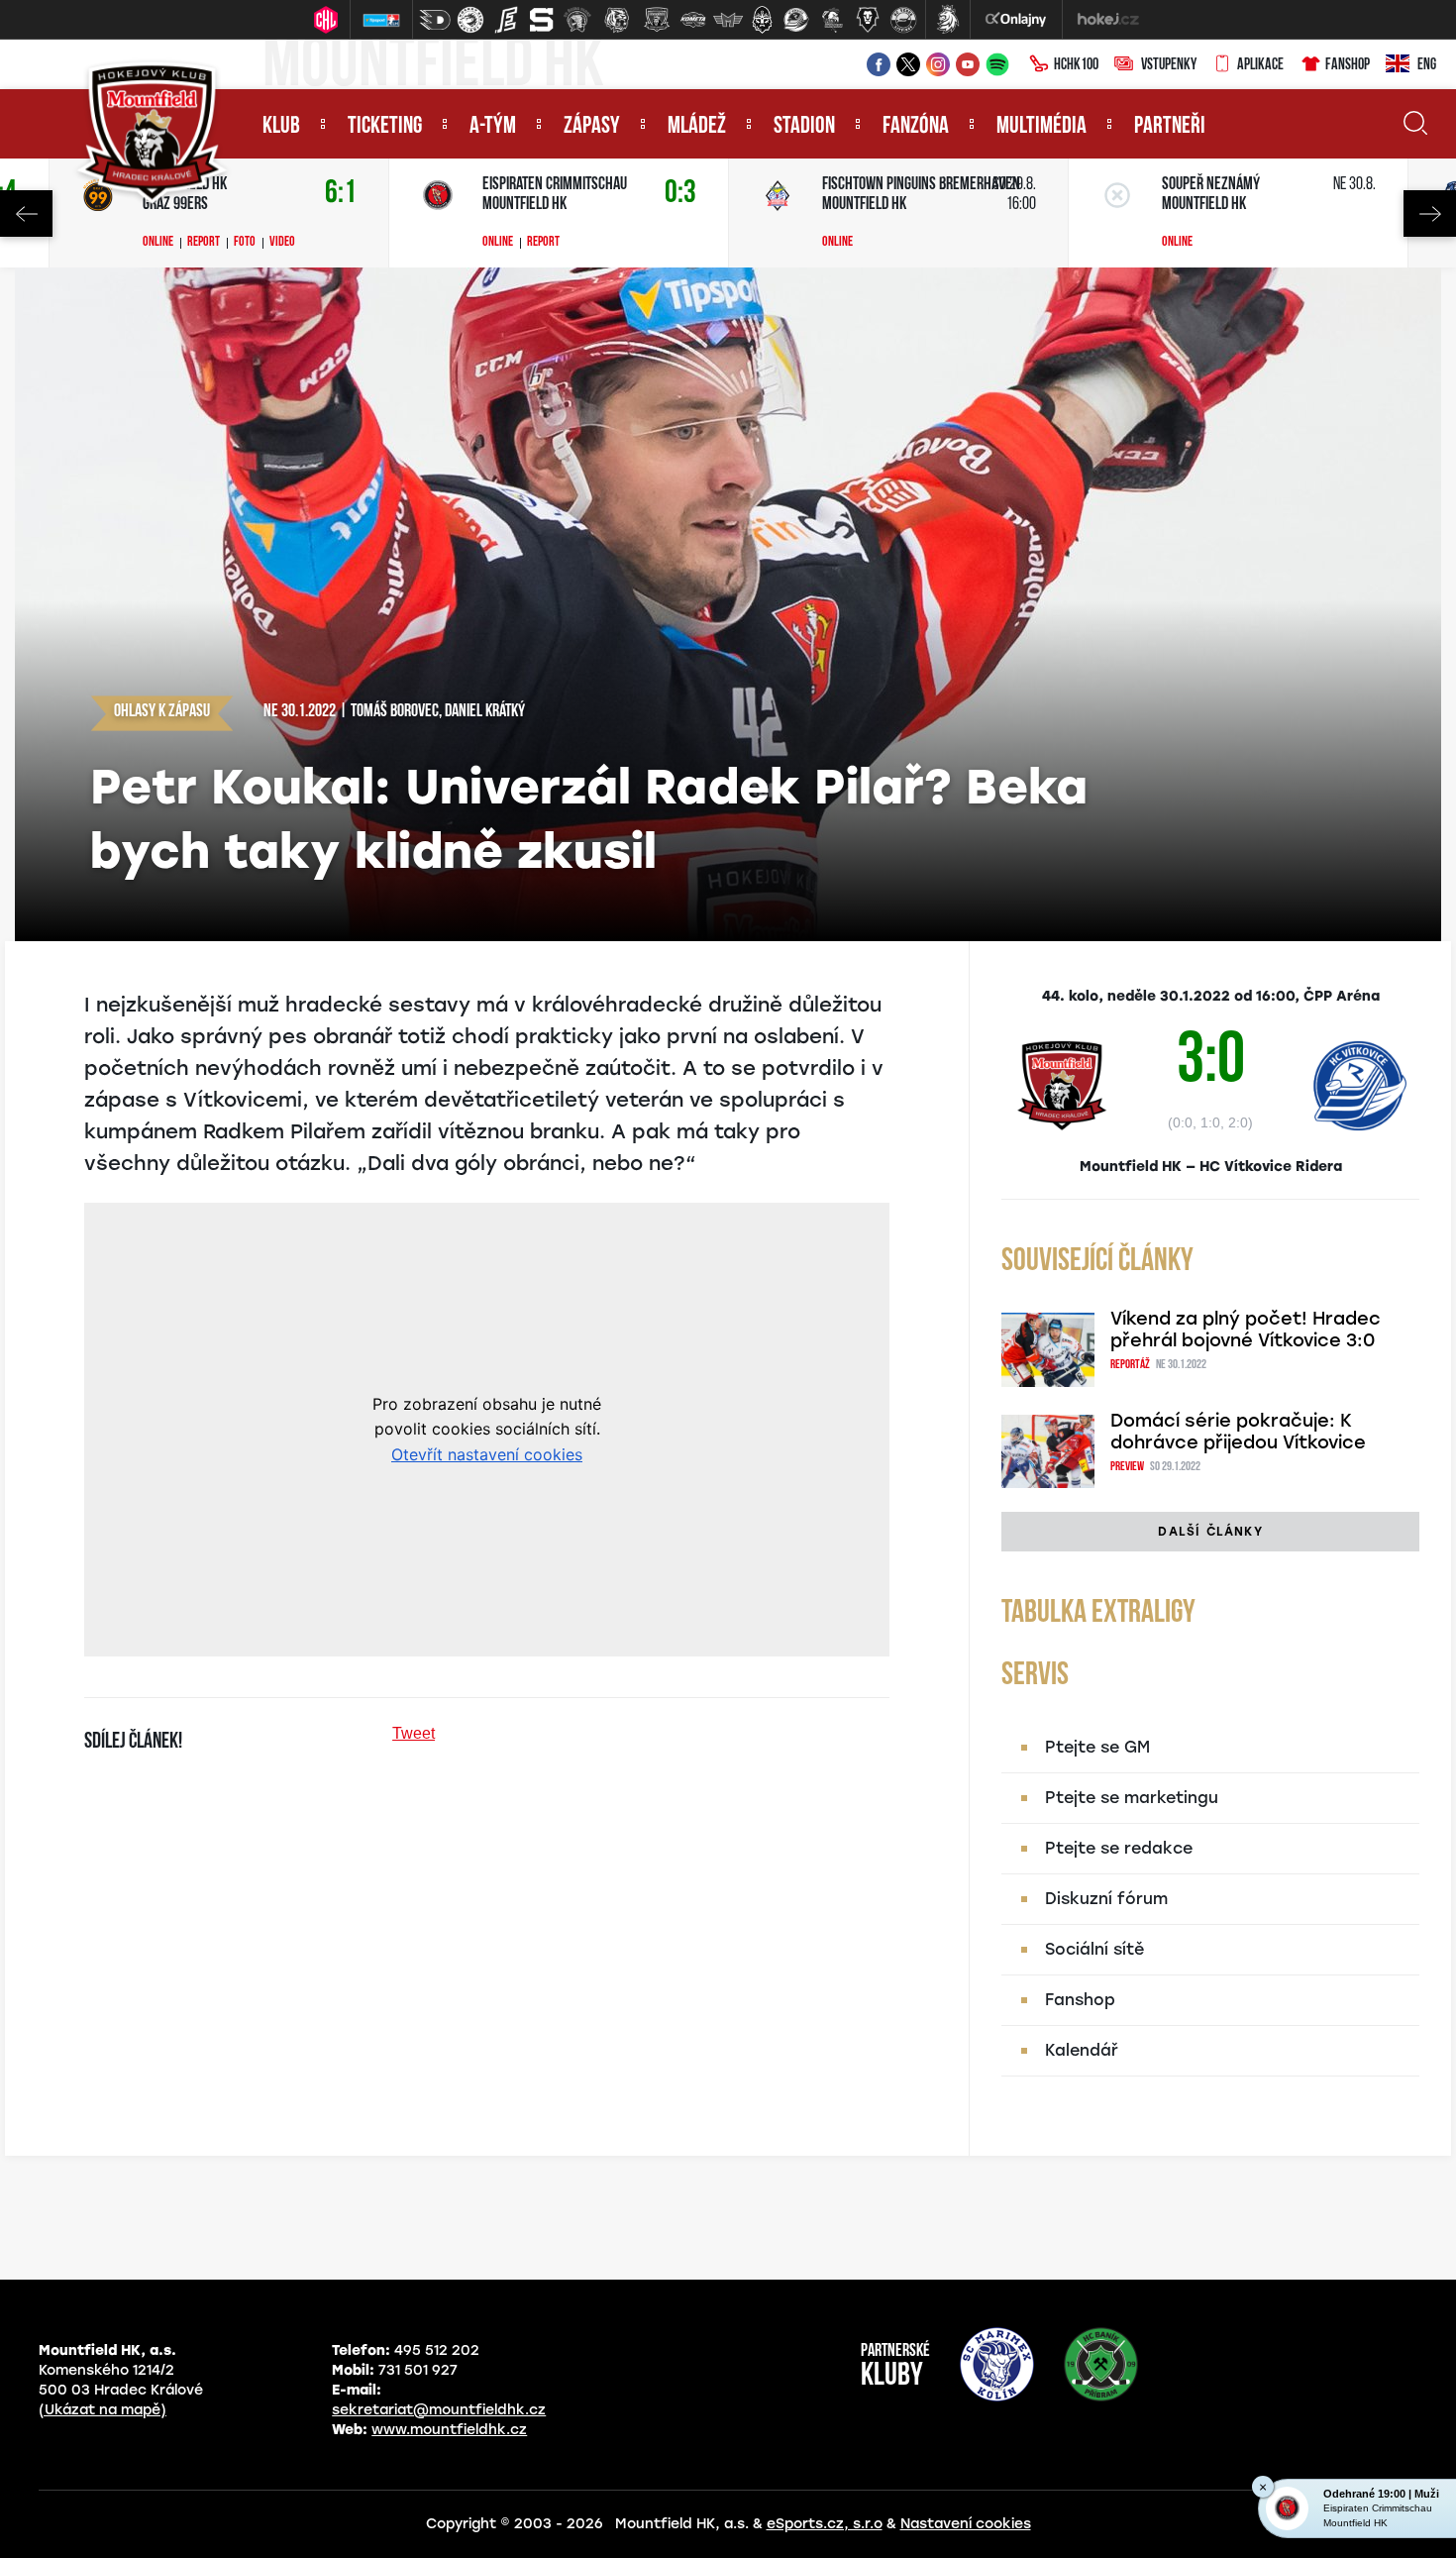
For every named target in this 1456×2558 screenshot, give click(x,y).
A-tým (493, 127)
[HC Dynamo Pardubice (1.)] (435, 20)
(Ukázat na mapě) (103, 2410)
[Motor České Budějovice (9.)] (728, 20)
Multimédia (1041, 127)
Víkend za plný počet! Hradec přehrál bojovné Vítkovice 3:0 (1246, 1330)
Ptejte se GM (1097, 1747)
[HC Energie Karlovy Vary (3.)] (506, 20)
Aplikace (1260, 65)
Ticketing (385, 127)
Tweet (414, 1733)
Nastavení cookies (966, 2524)
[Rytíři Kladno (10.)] (762, 20)
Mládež (697, 127)
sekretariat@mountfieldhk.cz (439, 2410)
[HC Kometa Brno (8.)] (692, 20)
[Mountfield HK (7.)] (657, 20)
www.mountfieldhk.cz (449, 2430)
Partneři (1170, 127)
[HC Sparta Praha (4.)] (542, 20)
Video (282, 243)
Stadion (804, 127)
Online (158, 243)
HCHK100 (1076, 65)
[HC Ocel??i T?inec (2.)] (470, 20)
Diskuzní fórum (1106, 1899)
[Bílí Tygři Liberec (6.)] (617, 20)
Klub (281, 127)
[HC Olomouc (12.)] (832, 20)
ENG (1427, 65)
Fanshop (1348, 65)
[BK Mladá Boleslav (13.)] (868, 20)
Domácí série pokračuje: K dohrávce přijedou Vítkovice (1238, 1432)
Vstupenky (1169, 65)
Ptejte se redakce (1119, 1848)
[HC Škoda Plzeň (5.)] (577, 20)
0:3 (680, 194)
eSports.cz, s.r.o (825, 2524)
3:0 (1211, 1064)
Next (1430, 213)
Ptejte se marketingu (1132, 1798)
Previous (26, 213)
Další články (1210, 1532)
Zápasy (592, 127)
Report (204, 243)
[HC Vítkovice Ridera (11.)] (796, 20)
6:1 (341, 194)
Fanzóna (916, 127)
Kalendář (1082, 2050)
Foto (245, 243)
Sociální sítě (1094, 1949)
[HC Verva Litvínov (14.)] (903, 20)
